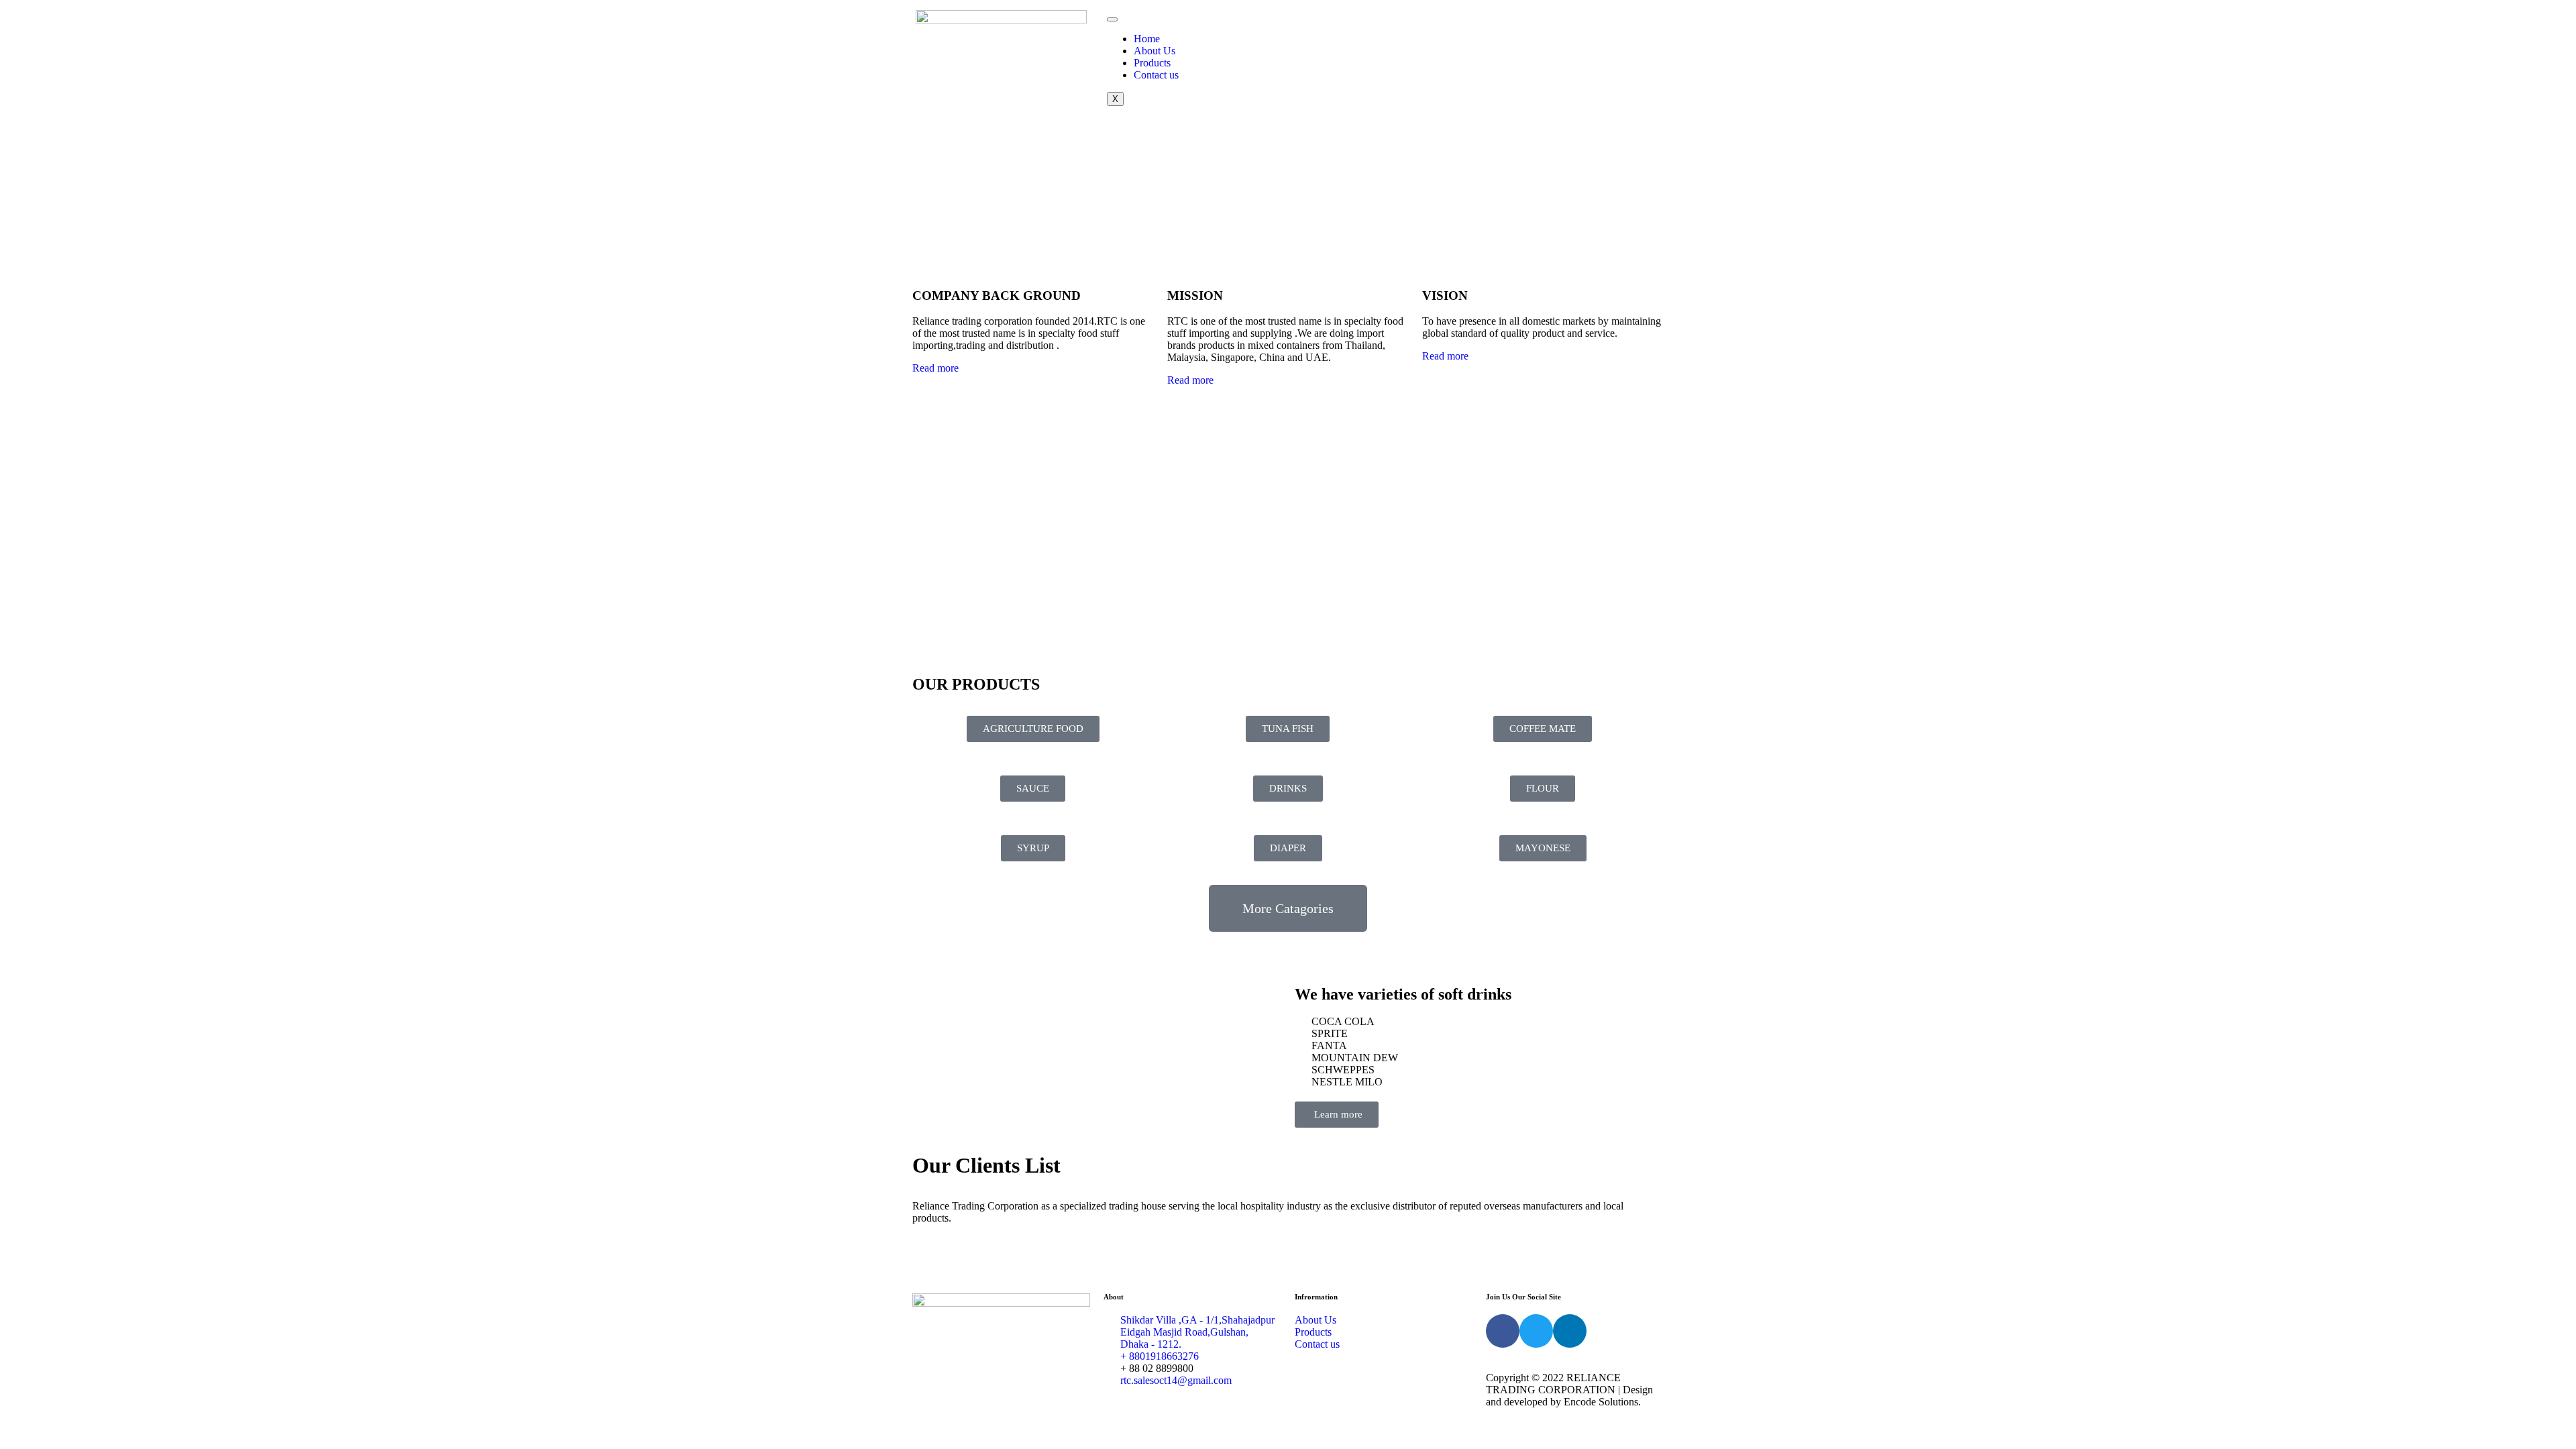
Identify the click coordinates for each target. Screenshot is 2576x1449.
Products (1152, 63)
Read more (935, 368)
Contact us (1156, 75)
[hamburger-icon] (1112, 19)
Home (1147, 39)
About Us (1155, 51)
